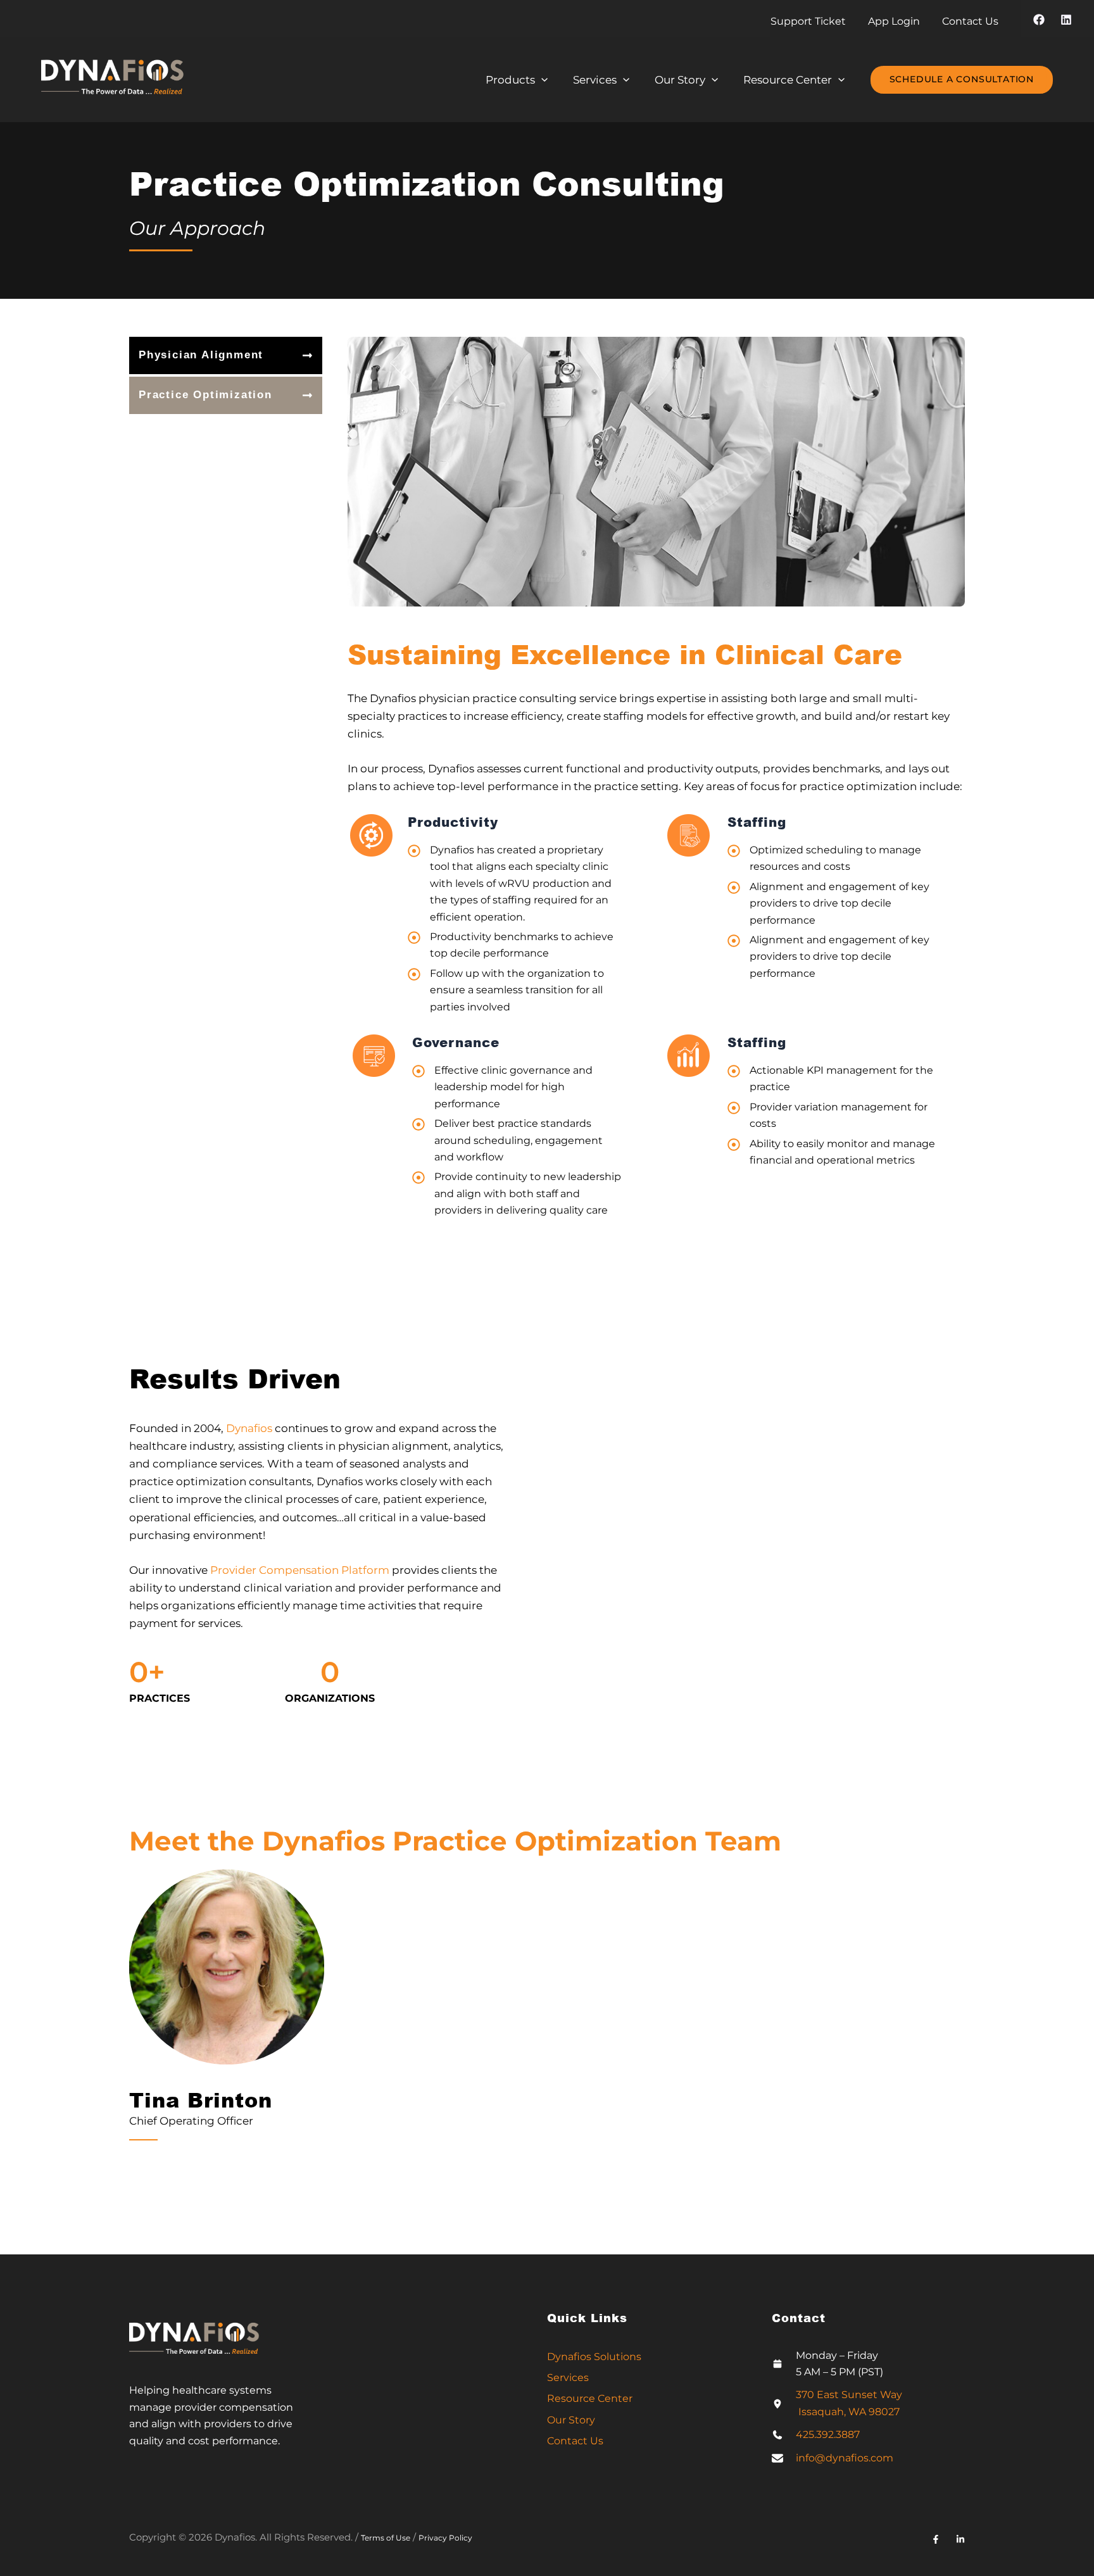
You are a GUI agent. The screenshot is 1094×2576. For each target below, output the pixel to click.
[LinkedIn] (960, 2539)
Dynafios (249, 1428)
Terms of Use (386, 2538)
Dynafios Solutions (594, 2357)
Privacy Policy (445, 2538)
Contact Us (575, 2441)
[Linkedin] (1066, 20)
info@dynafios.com (845, 2458)
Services (568, 2378)
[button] (962, 80)
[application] (541, 80)
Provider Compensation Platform (300, 1570)
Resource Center (590, 2398)
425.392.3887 (828, 2435)
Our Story (571, 2420)
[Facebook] (1039, 20)
